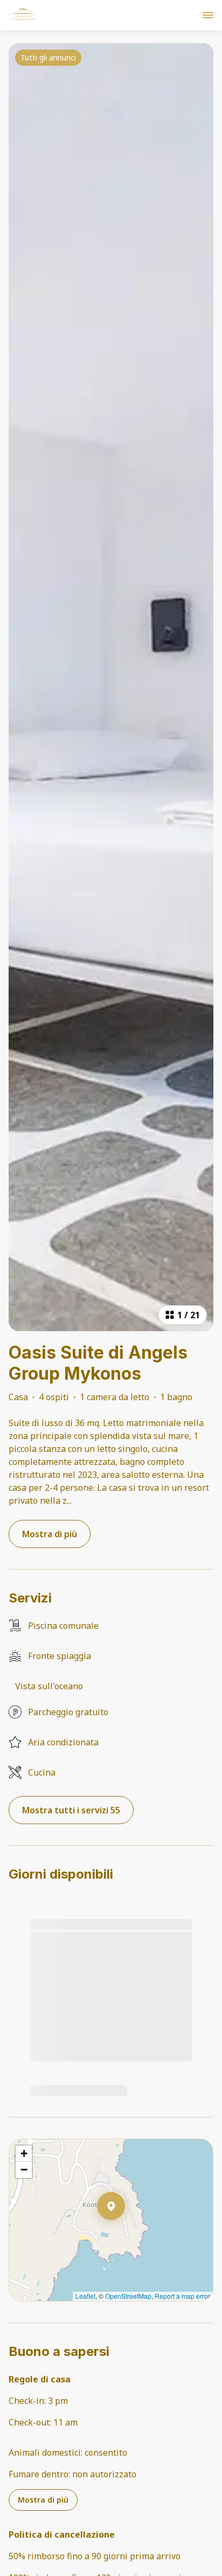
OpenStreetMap (128, 2296)
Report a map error (182, 2296)
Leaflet (85, 2296)
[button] (125, 2234)
